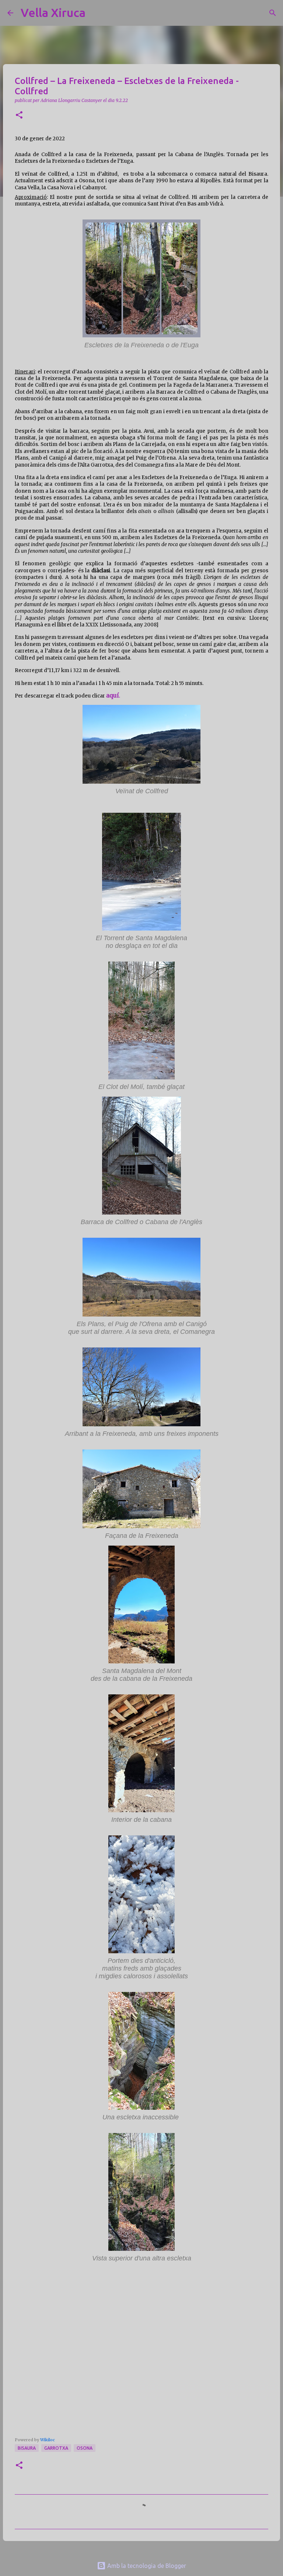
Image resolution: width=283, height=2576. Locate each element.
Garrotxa (56, 2448)
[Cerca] (96, 13)
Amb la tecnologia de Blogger (146, 2566)
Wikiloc (48, 2440)
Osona (85, 2448)
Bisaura (27, 2448)
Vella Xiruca (53, 13)
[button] (19, 115)
